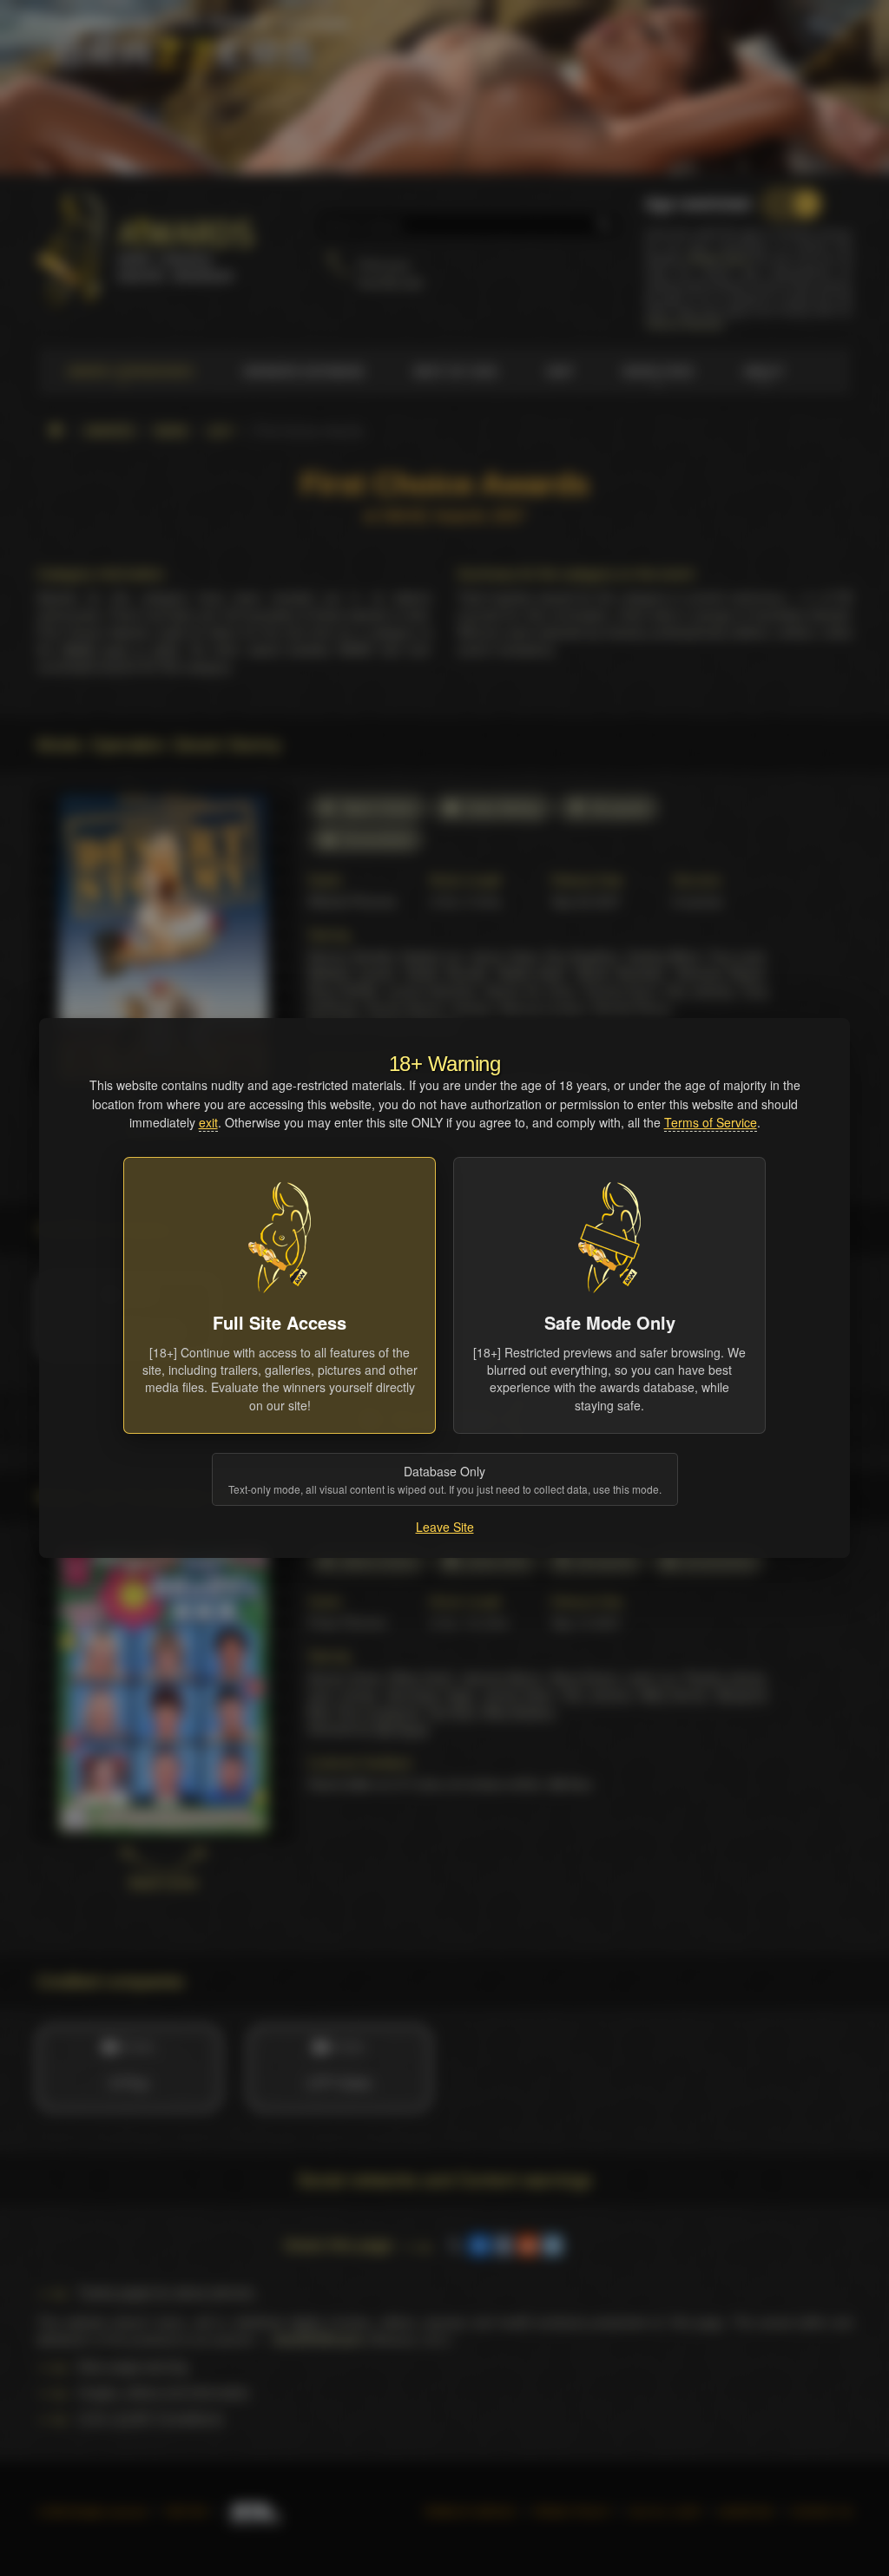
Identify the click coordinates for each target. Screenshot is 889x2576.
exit (208, 1122)
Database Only (445, 1479)
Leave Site (445, 1527)
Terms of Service (711, 1122)
